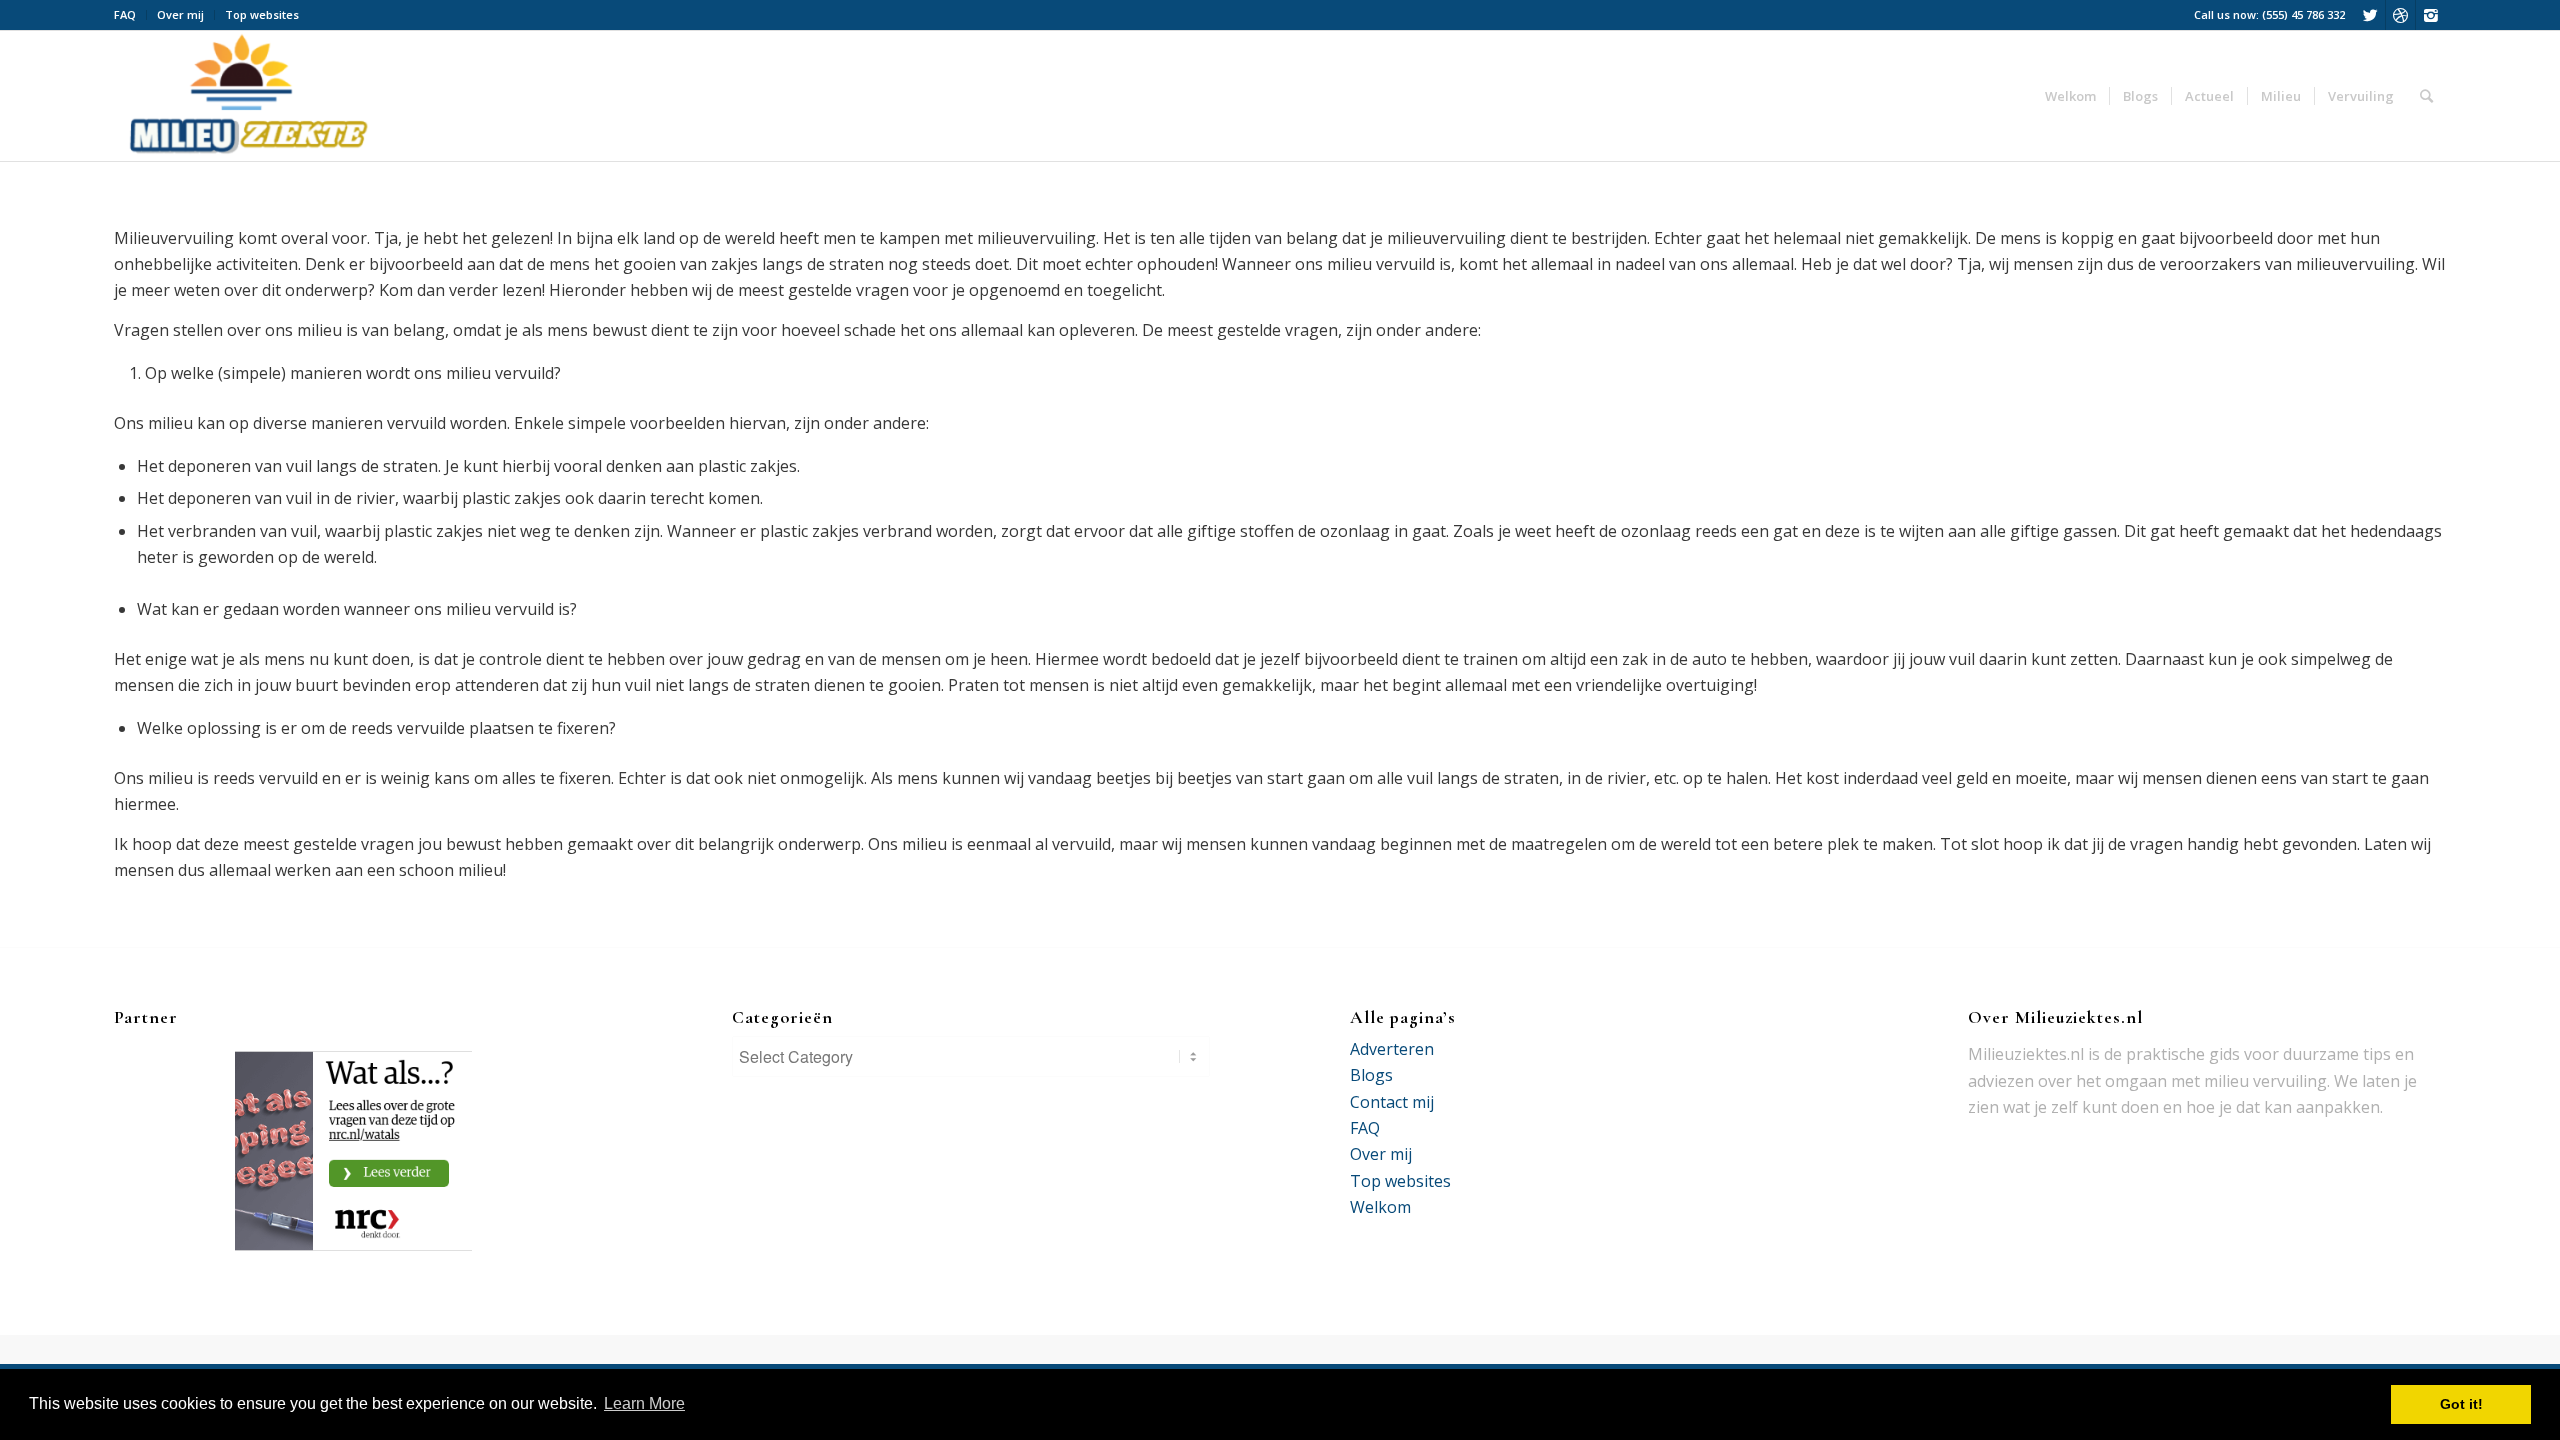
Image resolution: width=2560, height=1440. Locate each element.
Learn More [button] (644, 1403)
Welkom (1380, 1207)
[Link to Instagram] (2431, 15)
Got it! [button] (2461, 1404)
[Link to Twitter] (2370, 15)
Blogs (1371, 1075)
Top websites (262, 14)
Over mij (180, 14)
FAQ (125, 14)
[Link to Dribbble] (2400, 15)
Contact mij (1392, 1102)
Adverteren (1392, 1049)
